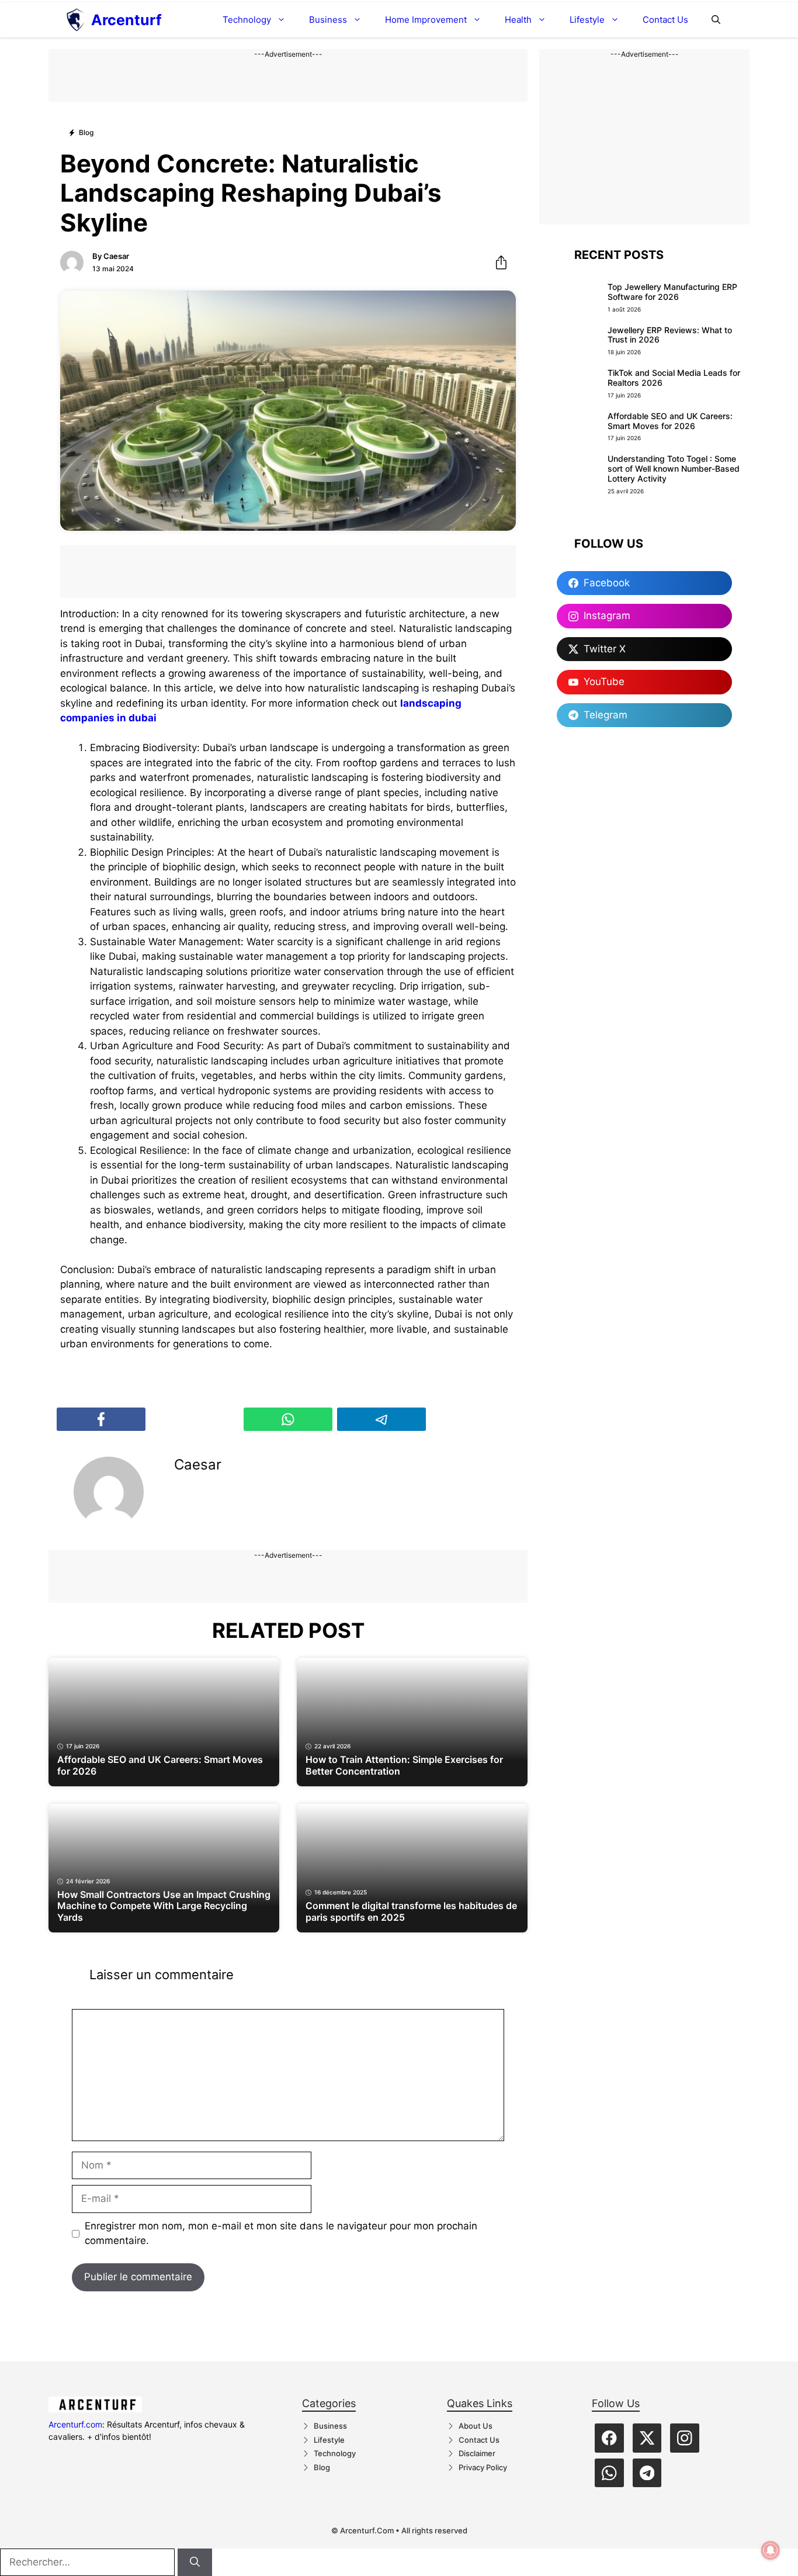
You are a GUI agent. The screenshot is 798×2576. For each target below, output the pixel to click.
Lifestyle (587, 20)
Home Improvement (426, 20)
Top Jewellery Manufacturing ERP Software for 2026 (672, 292)
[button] (716, 20)
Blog (322, 2467)
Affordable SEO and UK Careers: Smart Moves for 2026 (670, 421)
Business (328, 20)
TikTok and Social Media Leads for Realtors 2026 (674, 378)
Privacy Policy (483, 2467)
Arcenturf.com (75, 2424)
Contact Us (665, 20)
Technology (247, 20)
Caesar (116, 256)
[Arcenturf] (76, 20)
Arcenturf (126, 20)
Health (518, 20)
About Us (476, 2426)
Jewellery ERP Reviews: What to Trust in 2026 (670, 335)
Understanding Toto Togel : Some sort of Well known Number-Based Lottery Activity (674, 468)
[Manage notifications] (771, 2550)
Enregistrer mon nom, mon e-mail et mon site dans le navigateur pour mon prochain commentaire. (281, 2233)
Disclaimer (477, 2453)
